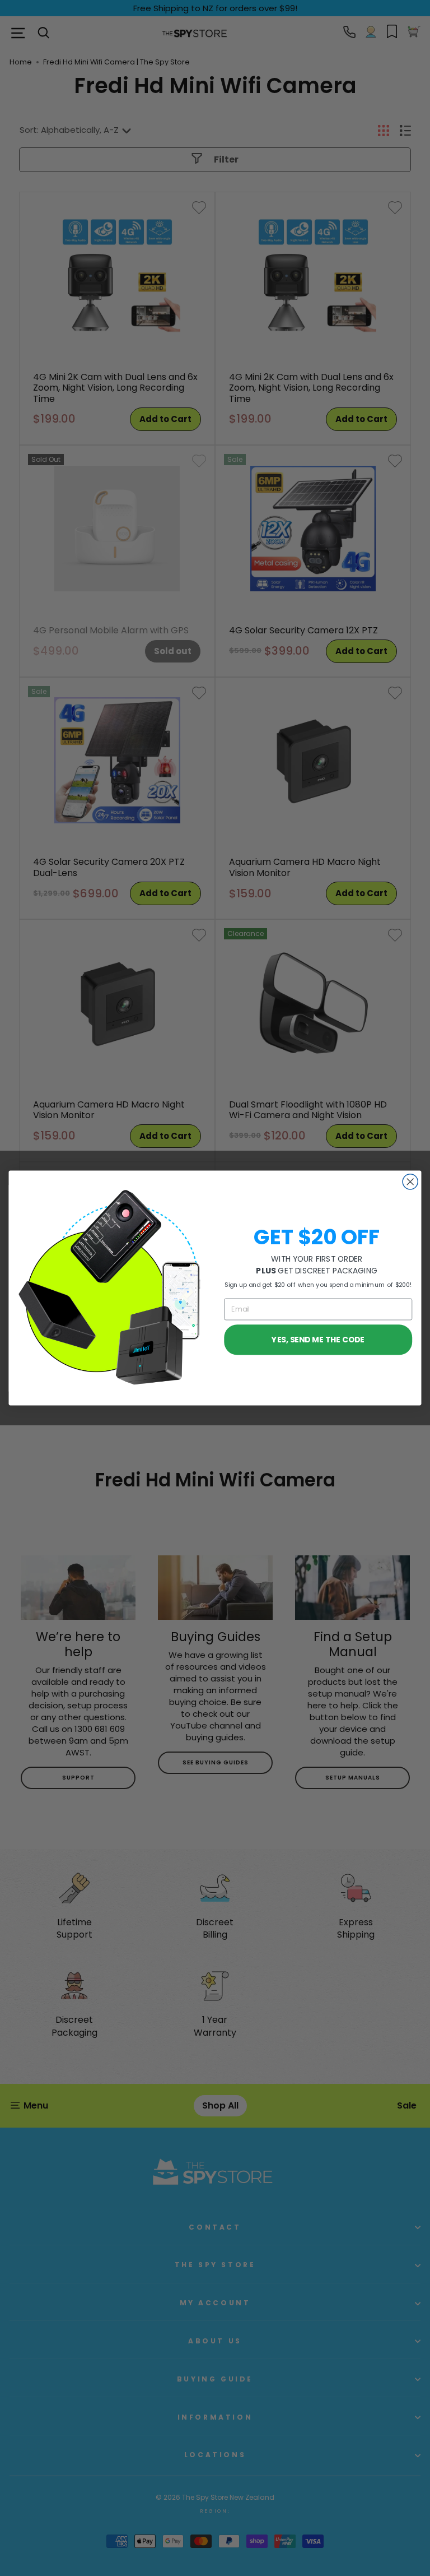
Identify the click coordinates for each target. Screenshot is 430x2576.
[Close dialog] (410, 1182)
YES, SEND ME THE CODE (318, 1339)
